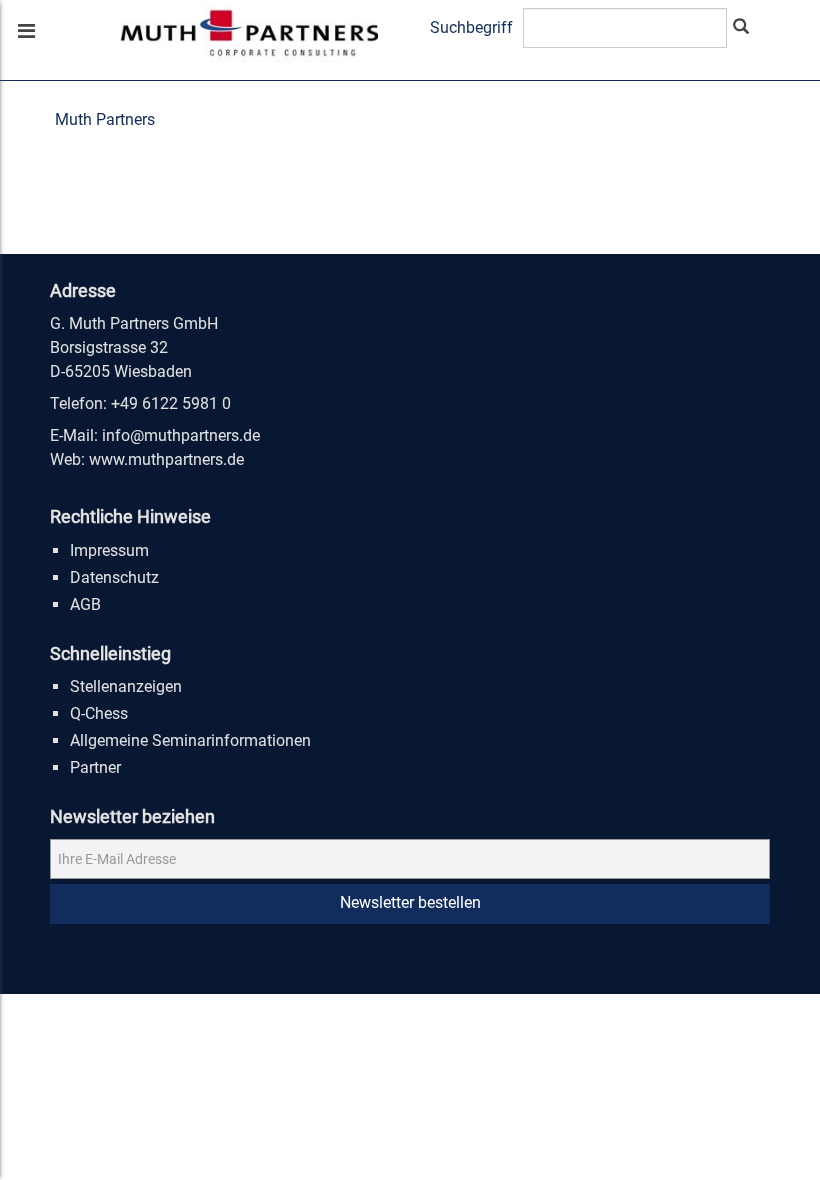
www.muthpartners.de (166, 459)
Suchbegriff (471, 27)
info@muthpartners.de (181, 435)
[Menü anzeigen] (25, 33)
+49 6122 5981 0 (171, 403)
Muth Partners (105, 119)
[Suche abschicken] (741, 28)
